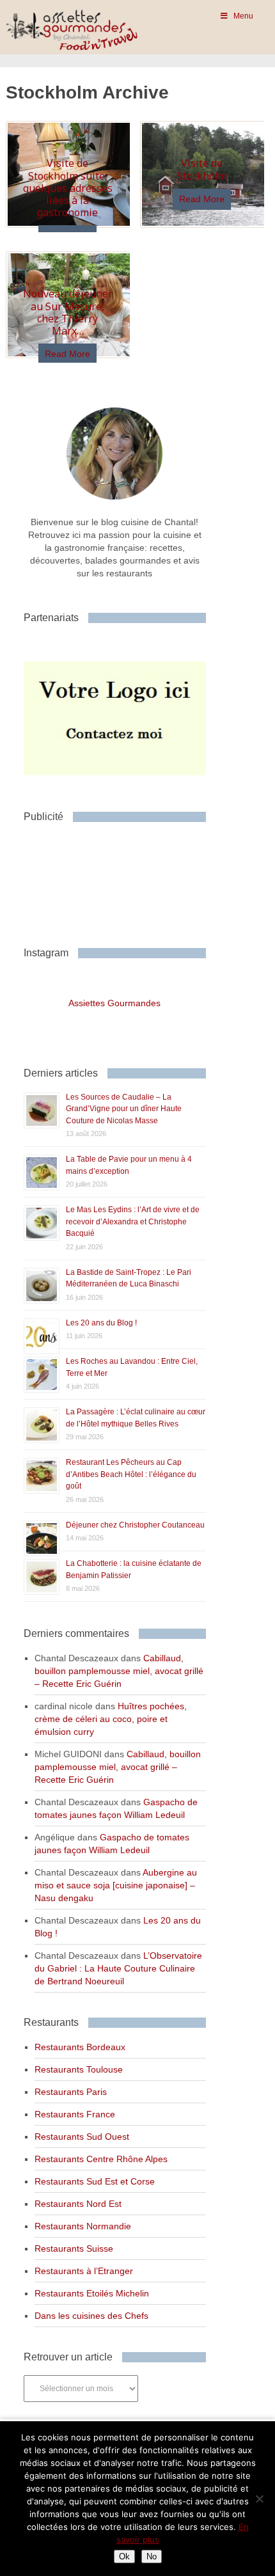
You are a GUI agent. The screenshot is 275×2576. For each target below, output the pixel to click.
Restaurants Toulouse (79, 2069)
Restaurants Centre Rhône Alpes (101, 2159)
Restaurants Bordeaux (80, 2047)
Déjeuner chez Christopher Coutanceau (135, 1525)
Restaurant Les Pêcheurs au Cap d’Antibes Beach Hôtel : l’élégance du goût (131, 1474)
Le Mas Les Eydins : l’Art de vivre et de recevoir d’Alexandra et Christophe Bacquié (133, 1221)
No (152, 2556)
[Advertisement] (126, 880)
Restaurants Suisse (74, 2248)
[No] (259, 2499)
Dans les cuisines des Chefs (91, 2316)
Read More (202, 199)
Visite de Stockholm (202, 169)
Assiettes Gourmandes (114, 1003)
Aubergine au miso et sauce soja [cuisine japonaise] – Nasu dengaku (116, 1885)
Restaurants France (75, 2114)
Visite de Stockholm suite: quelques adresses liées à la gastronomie (68, 188)
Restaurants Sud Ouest (82, 2137)
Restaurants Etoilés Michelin (92, 2293)
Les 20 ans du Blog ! (101, 1323)
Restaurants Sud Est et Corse (95, 2181)
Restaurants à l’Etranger (84, 2271)
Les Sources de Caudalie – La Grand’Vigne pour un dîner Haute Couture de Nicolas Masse (124, 1109)
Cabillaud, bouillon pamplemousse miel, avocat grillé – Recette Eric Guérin (119, 1671)
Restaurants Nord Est (78, 2204)
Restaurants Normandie (83, 2226)
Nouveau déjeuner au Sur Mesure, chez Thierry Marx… (68, 312)
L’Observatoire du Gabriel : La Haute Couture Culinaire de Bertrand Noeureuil (118, 1968)
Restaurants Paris (71, 2092)
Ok (124, 2556)
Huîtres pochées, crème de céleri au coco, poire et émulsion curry (111, 1719)
